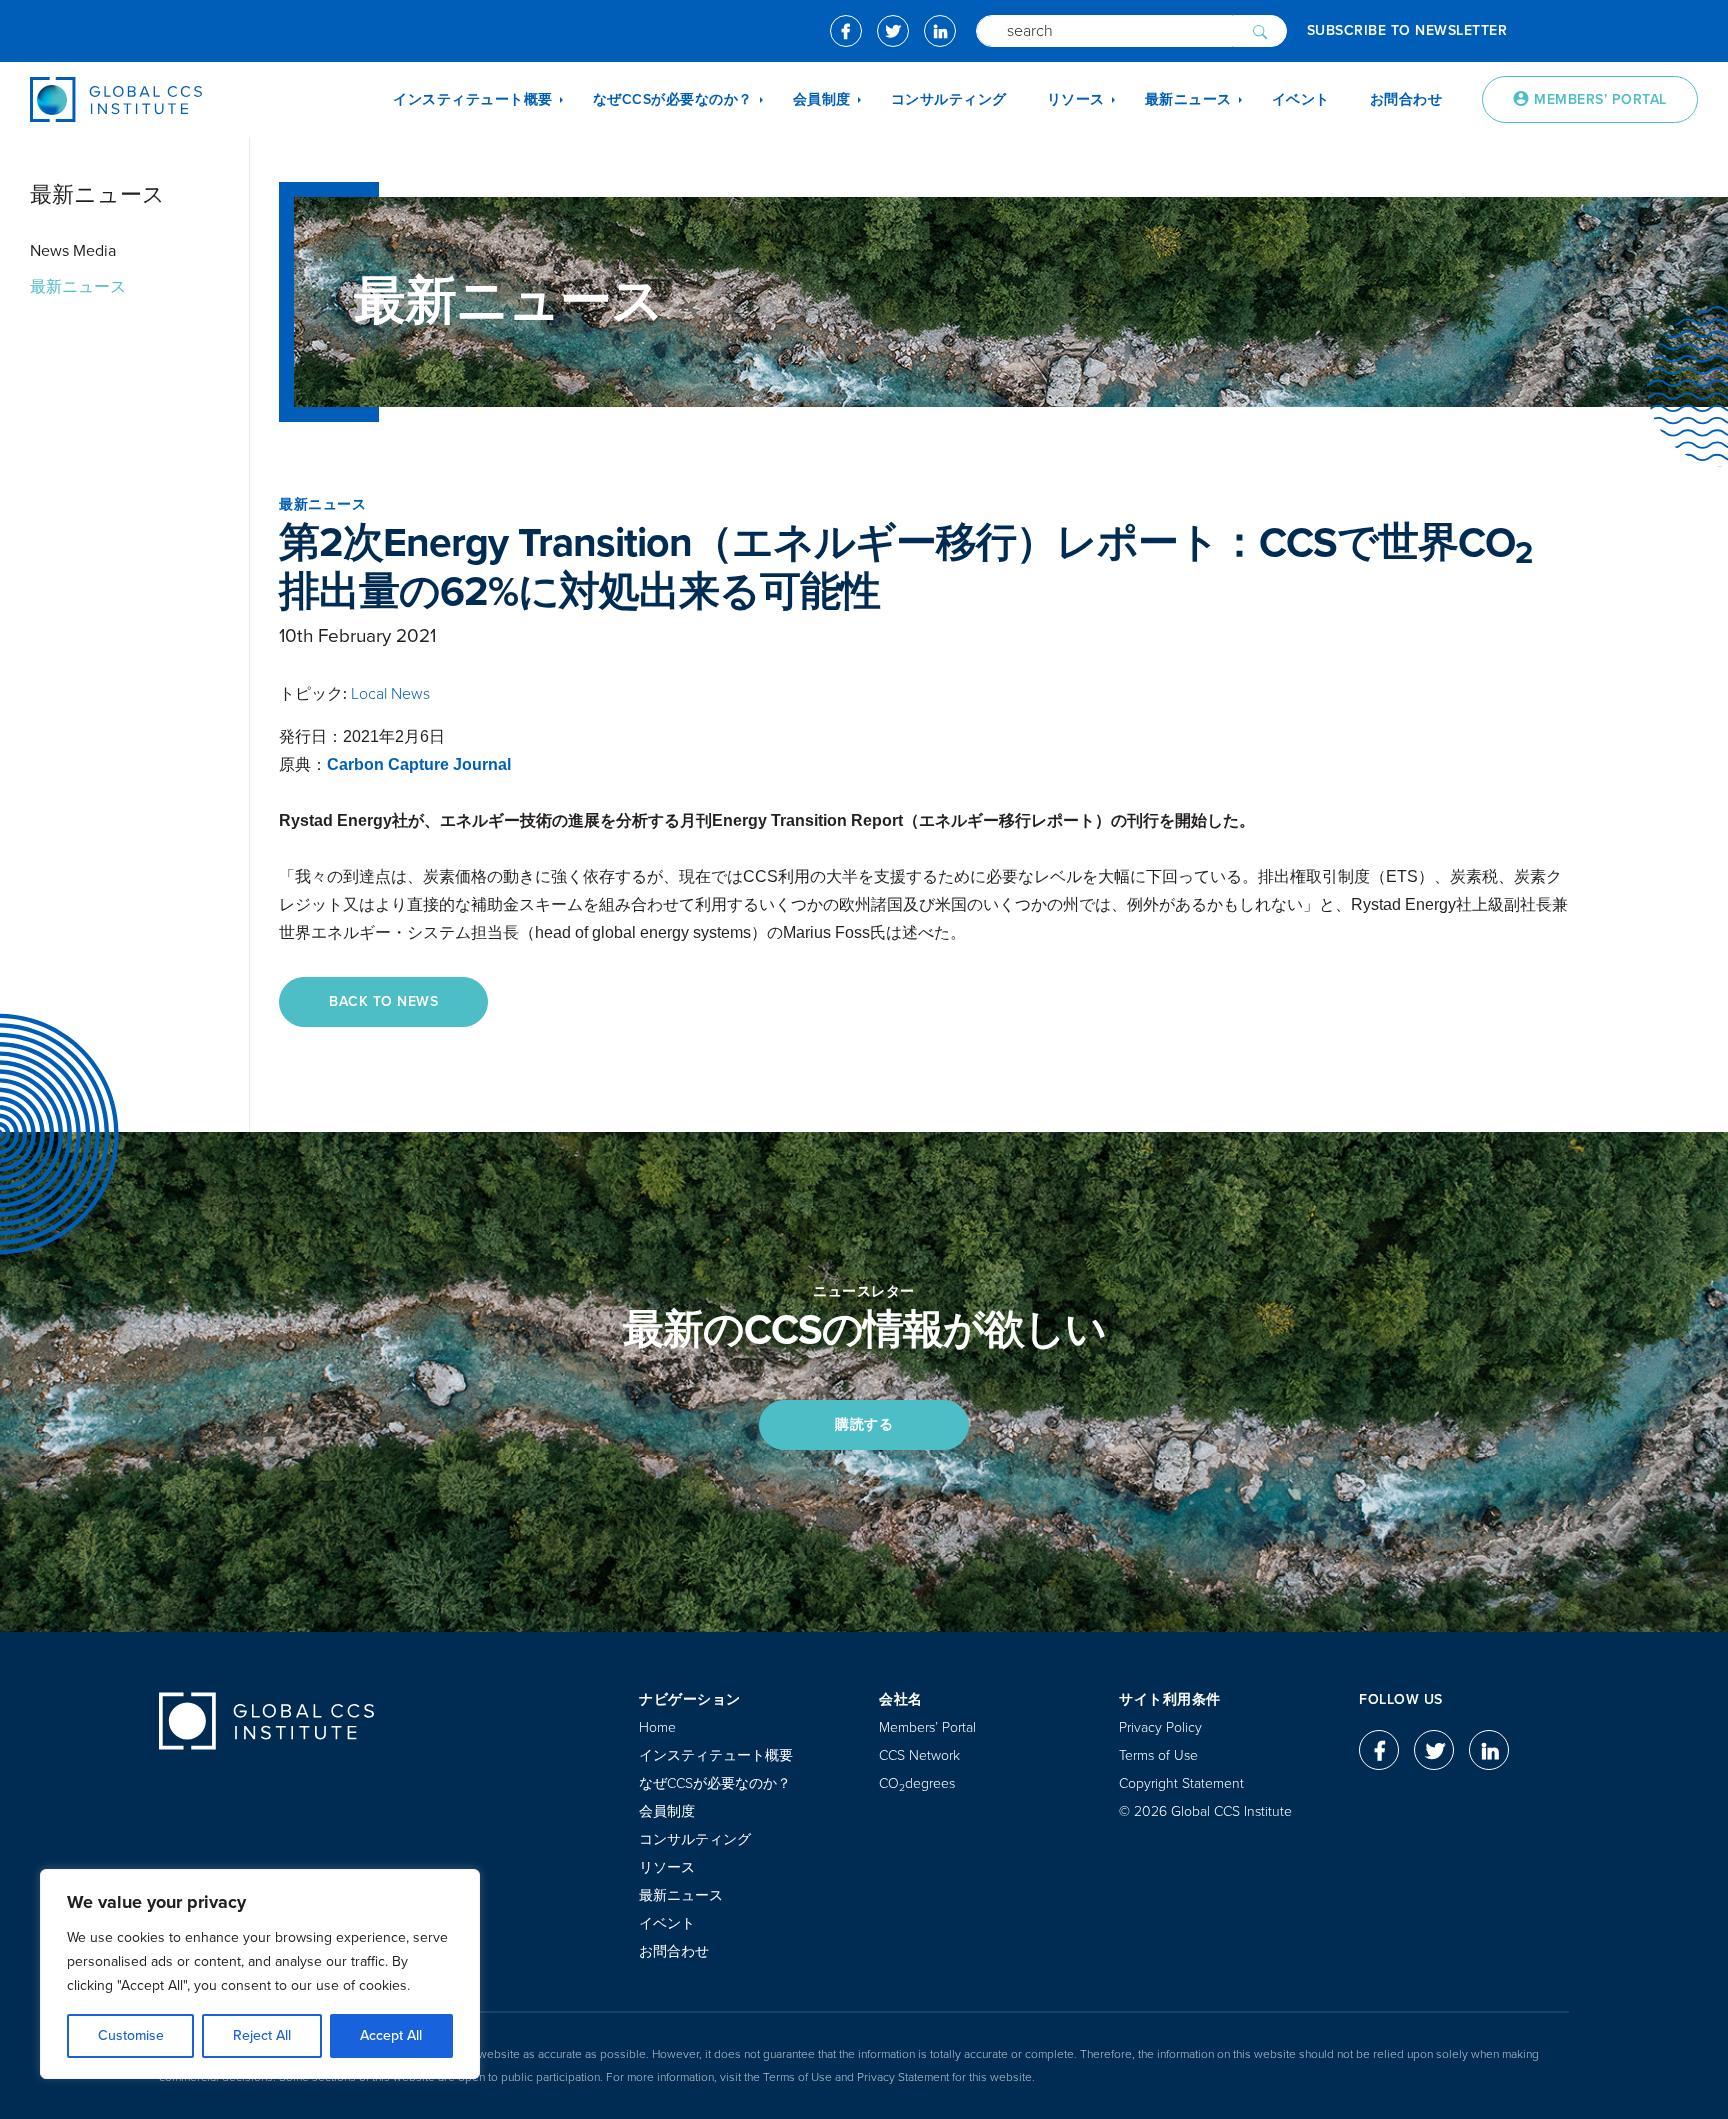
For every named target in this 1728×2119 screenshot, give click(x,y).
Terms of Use (1158, 1755)
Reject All (262, 2035)
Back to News (383, 1001)
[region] (260, 1974)
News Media (73, 251)
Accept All (391, 2035)
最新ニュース (78, 287)
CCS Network (919, 1755)
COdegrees (917, 1783)
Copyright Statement (1181, 1783)
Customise (131, 2035)
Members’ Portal (927, 1727)
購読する (864, 1424)
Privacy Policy (1160, 1727)
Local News (390, 694)
